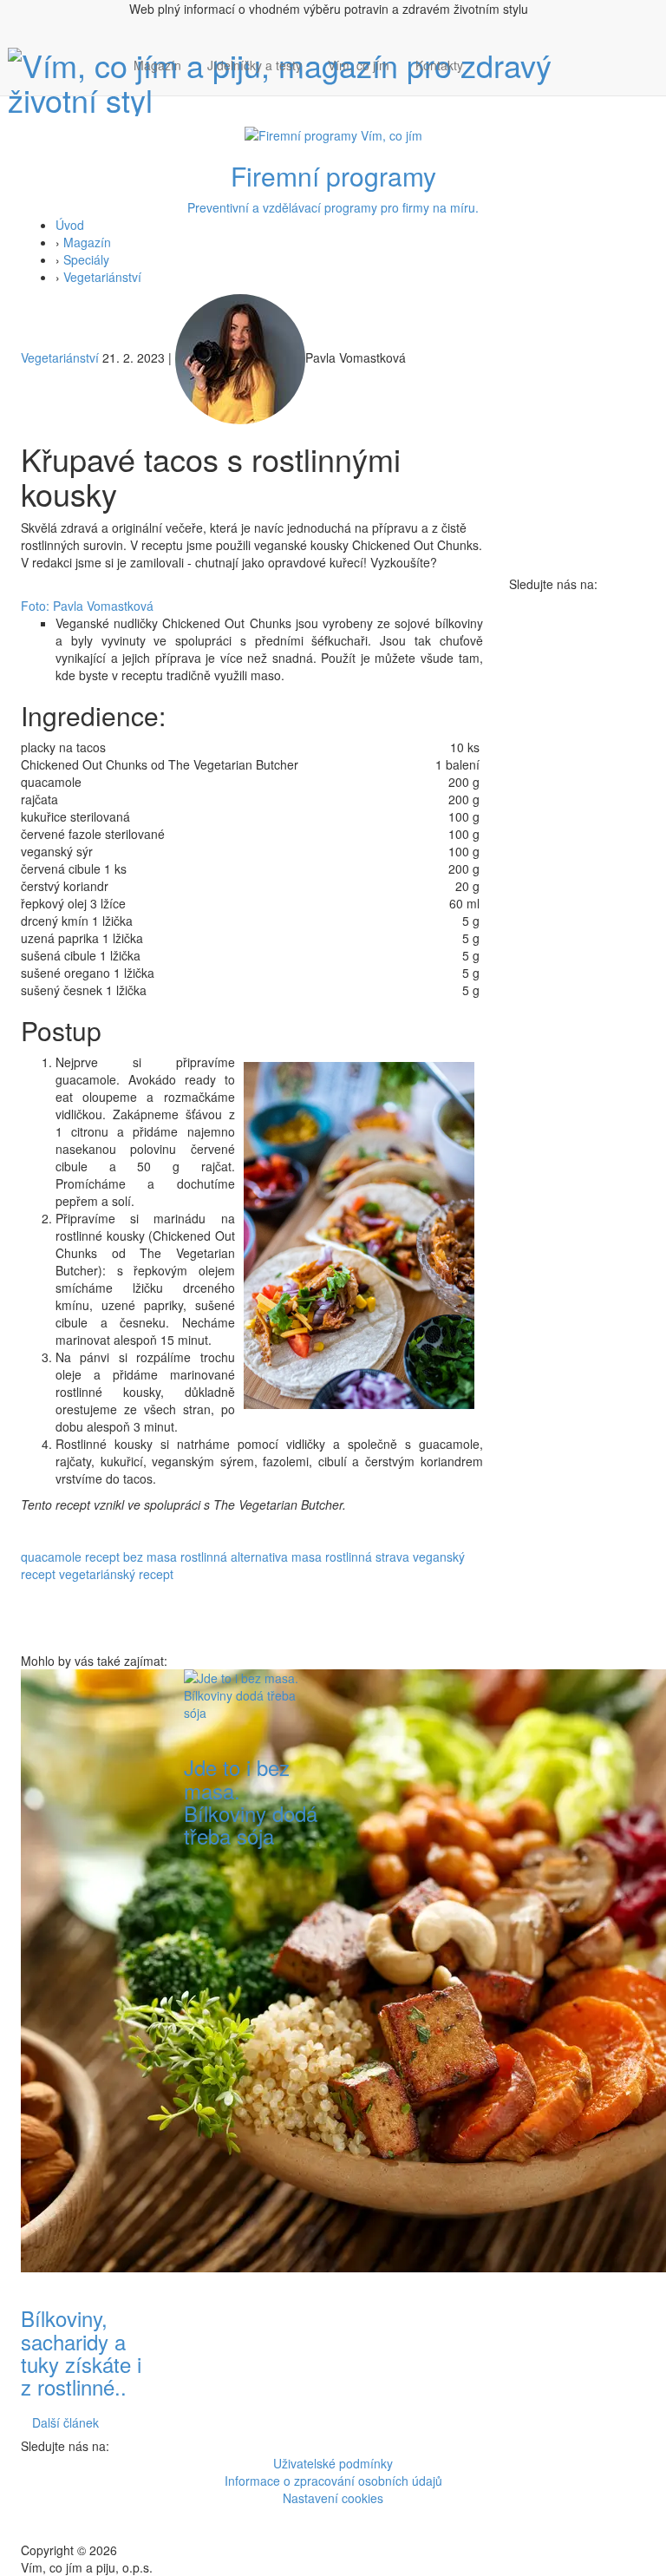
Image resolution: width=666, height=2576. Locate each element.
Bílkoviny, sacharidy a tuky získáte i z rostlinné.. (81, 2352)
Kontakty (439, 65)
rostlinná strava (367, 1557)
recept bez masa (131, 1557)
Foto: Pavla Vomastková (87, 606)
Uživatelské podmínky (333, 2463)
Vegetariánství (102, 277)
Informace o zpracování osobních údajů (333, 2481)
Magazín (157, 65)
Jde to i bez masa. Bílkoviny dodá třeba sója (251, 1801)
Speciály (86, 259)
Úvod (70, 225)
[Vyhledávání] (489, 82)
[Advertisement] (415, 1930)
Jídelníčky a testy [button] (255, 65)
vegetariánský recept (116, 1574)
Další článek (65, 2422)
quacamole (51, 1557)
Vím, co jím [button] (359, 65)
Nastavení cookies (333, 2498)
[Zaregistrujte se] (489, 56)
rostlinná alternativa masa (251, 1557)
